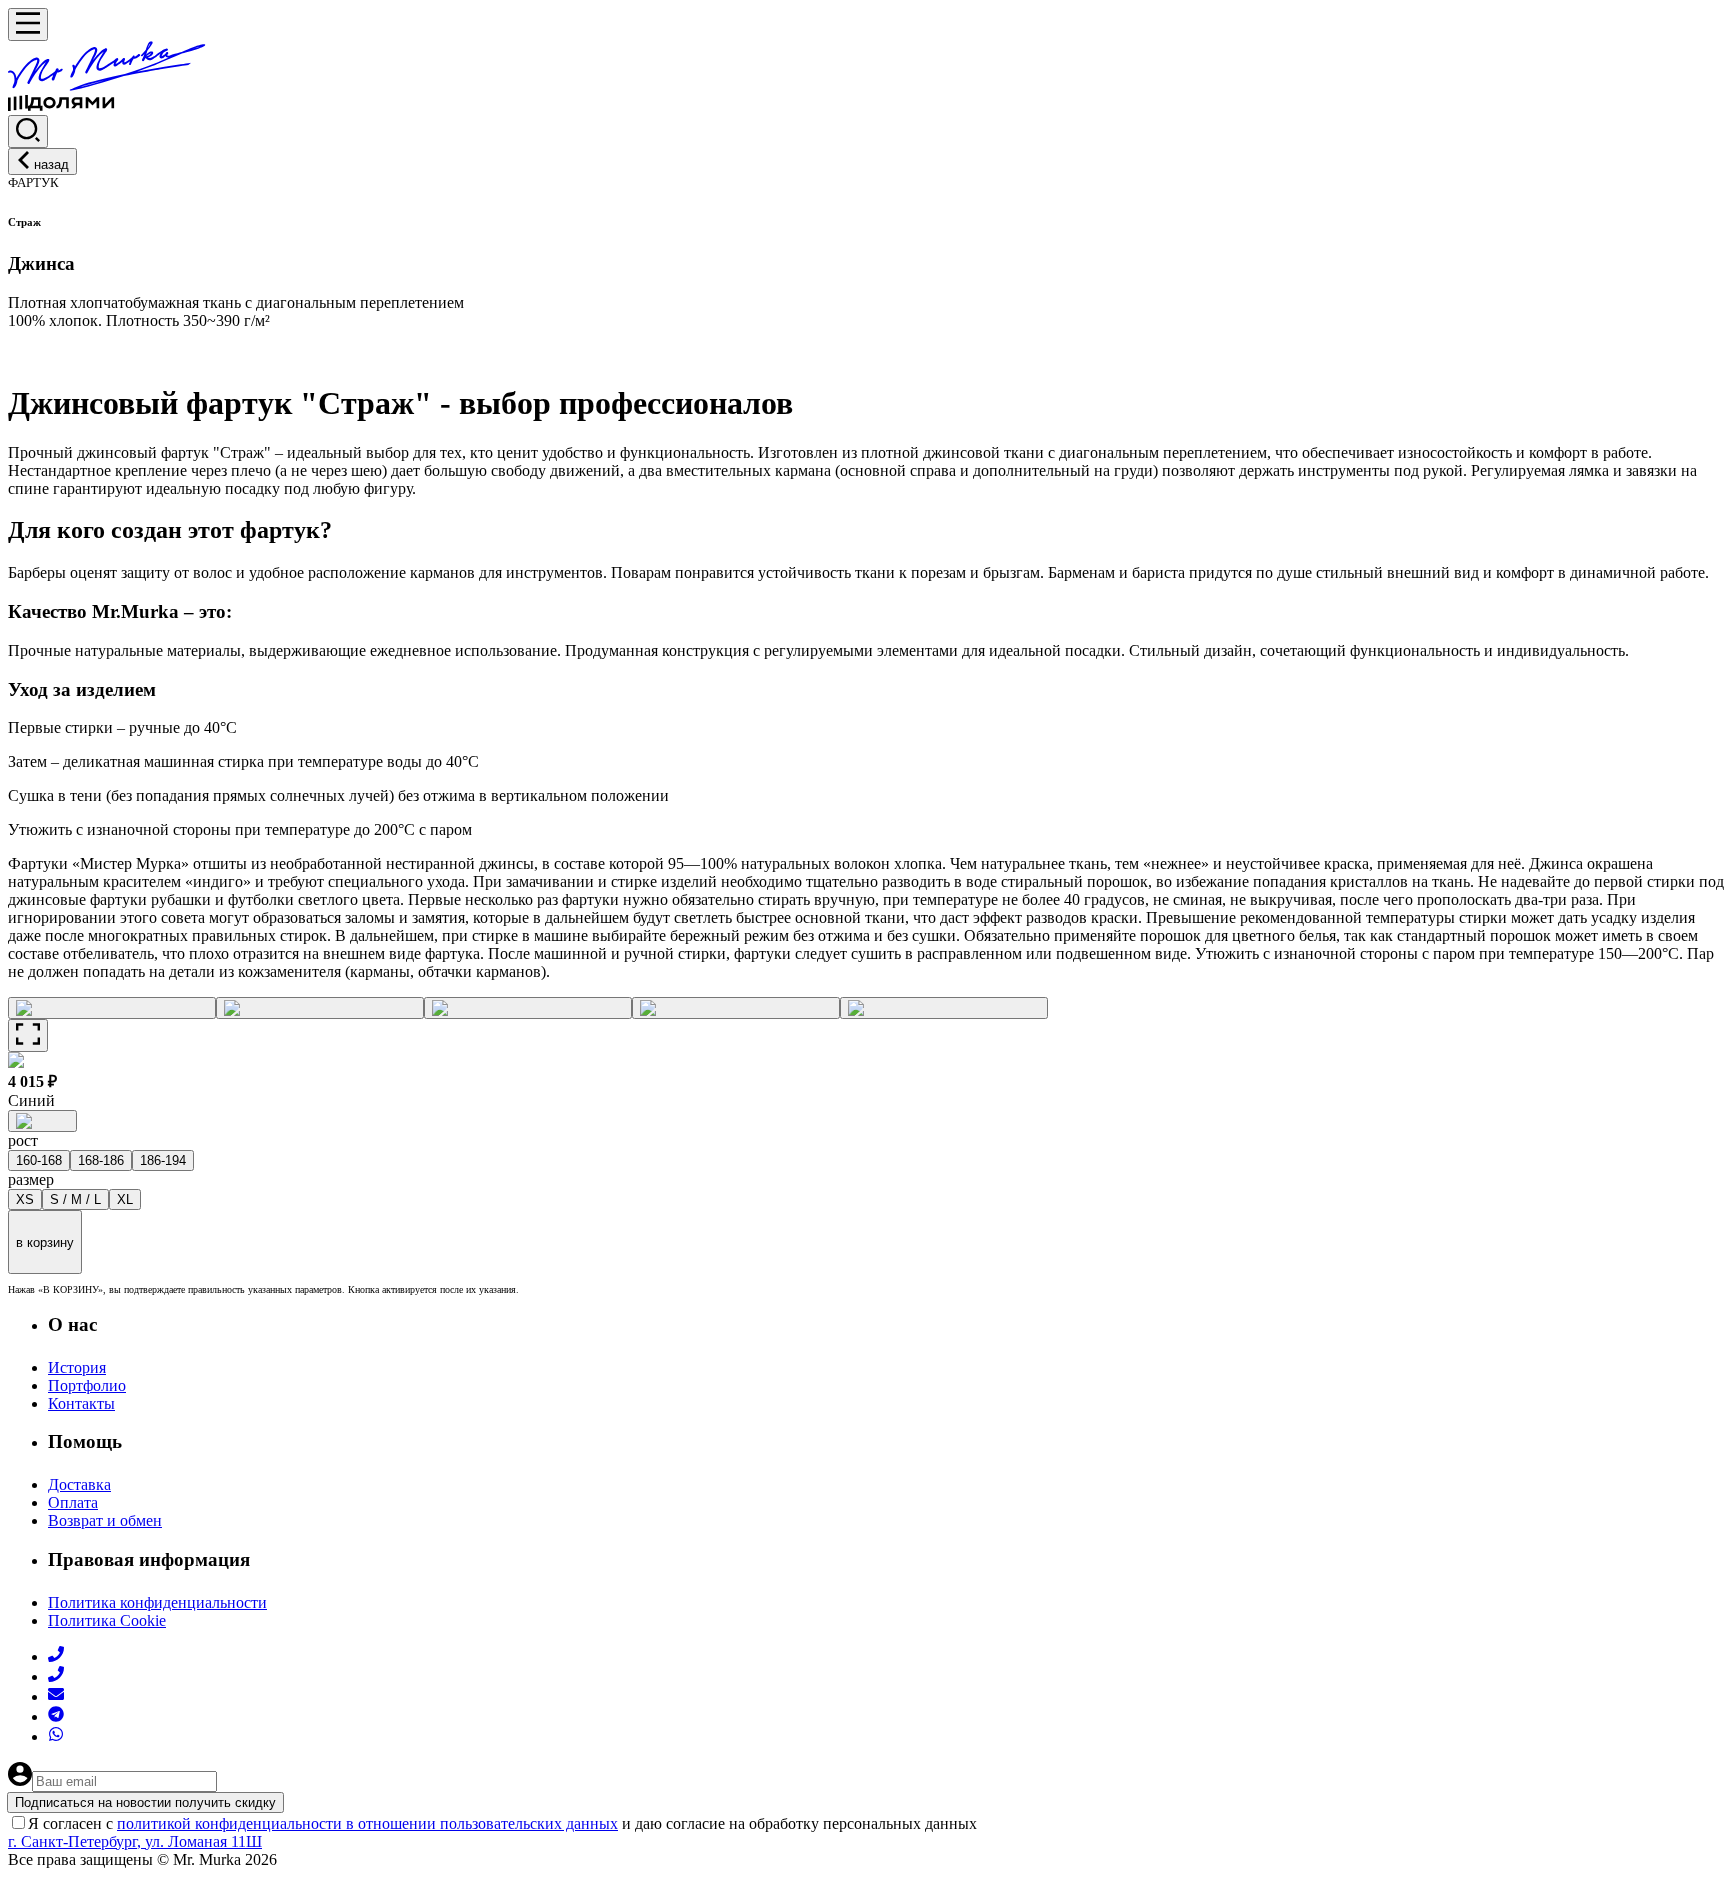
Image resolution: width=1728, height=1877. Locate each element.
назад (51, 164)
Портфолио (87, 1385)
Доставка (79, 1484)
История (77, 1367)
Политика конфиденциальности (157, 1602)
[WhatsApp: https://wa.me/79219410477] (56, 1736)
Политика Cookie (107, 1620)
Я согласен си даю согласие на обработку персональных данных (502, 1823)
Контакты (81, 1403)
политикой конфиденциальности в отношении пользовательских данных (367, 1823)
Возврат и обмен (105, 1520)
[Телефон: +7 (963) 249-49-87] (56, 1676)
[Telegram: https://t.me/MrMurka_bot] (56, 1716)
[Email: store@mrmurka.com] (56, 1696)
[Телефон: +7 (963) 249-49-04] (56, 1656)
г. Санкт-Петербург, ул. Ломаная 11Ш (135, 1841)
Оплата (73, 1502)
